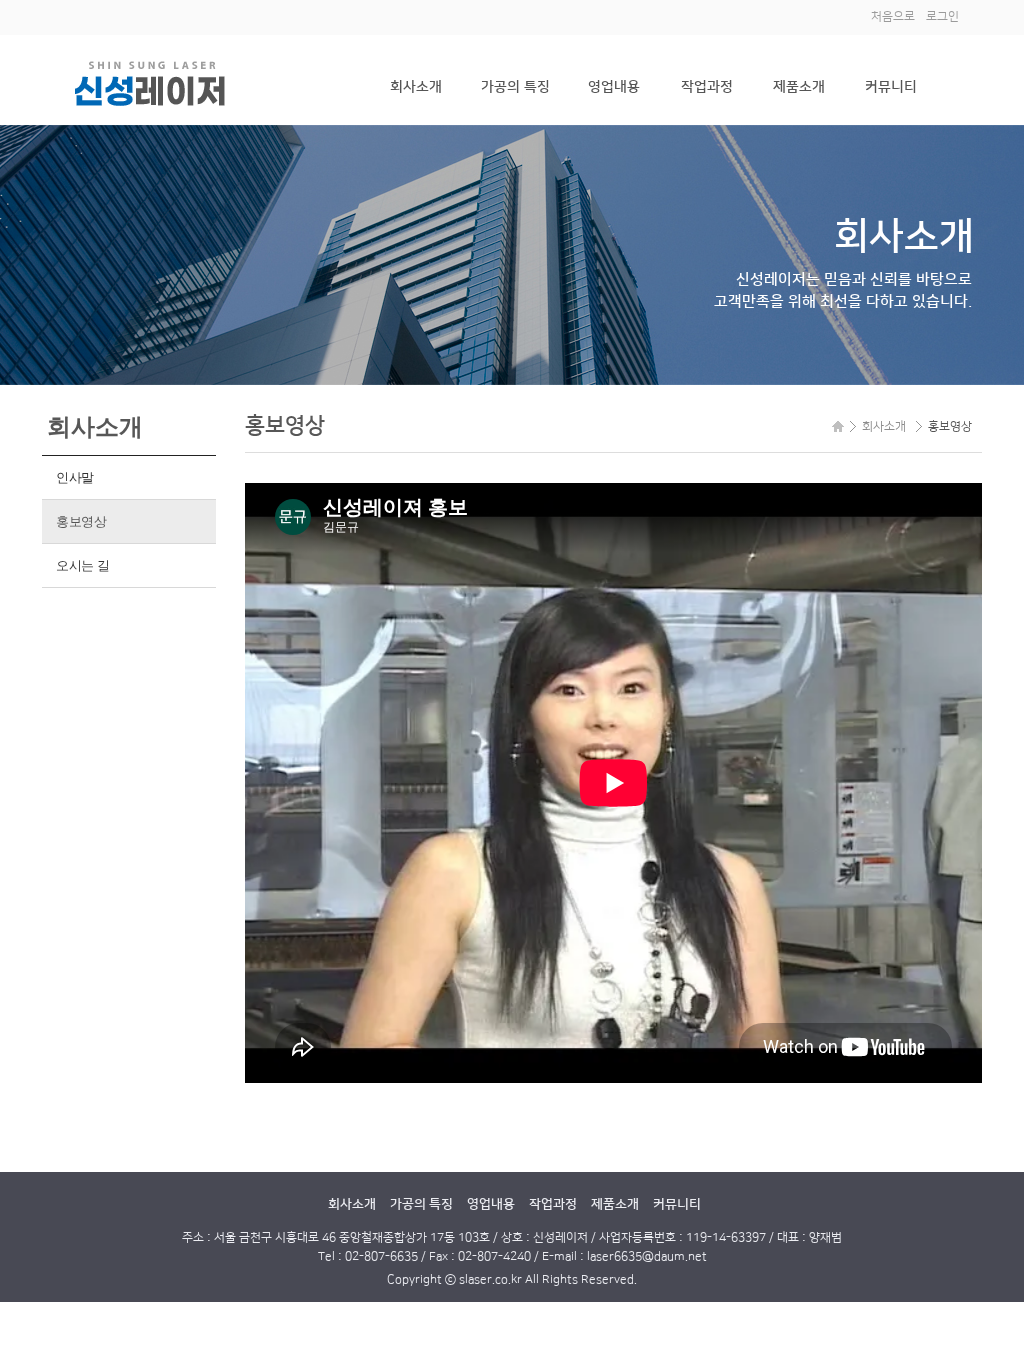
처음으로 (893, 16)
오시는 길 (83, 565)
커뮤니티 (891, 87)
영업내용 (614, 87)
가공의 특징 (515, 87)
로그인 (942, 16)
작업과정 (707, 87)
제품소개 (799, 87)
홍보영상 (81, 521)
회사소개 (416, 87)
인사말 (75, 477)
